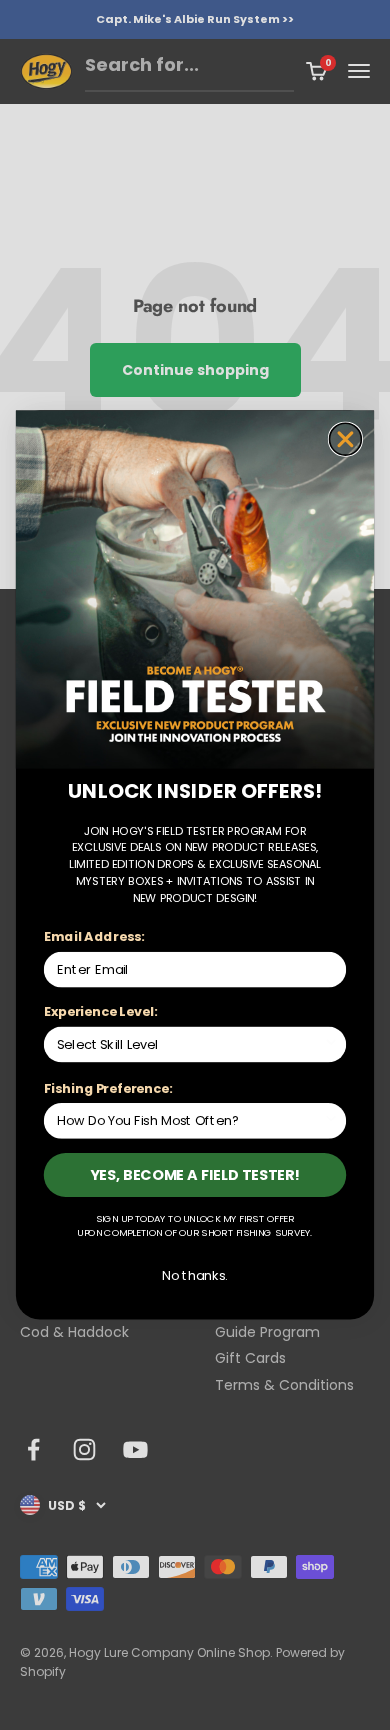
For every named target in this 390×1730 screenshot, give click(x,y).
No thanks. (194, 1275)
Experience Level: (100, 1012)
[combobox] (190, 1044)
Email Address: (94, 937)
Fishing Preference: (108, 1088)
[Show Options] (331, 1044)
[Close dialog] (346, 439)
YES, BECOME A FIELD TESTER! (195, 1175)
